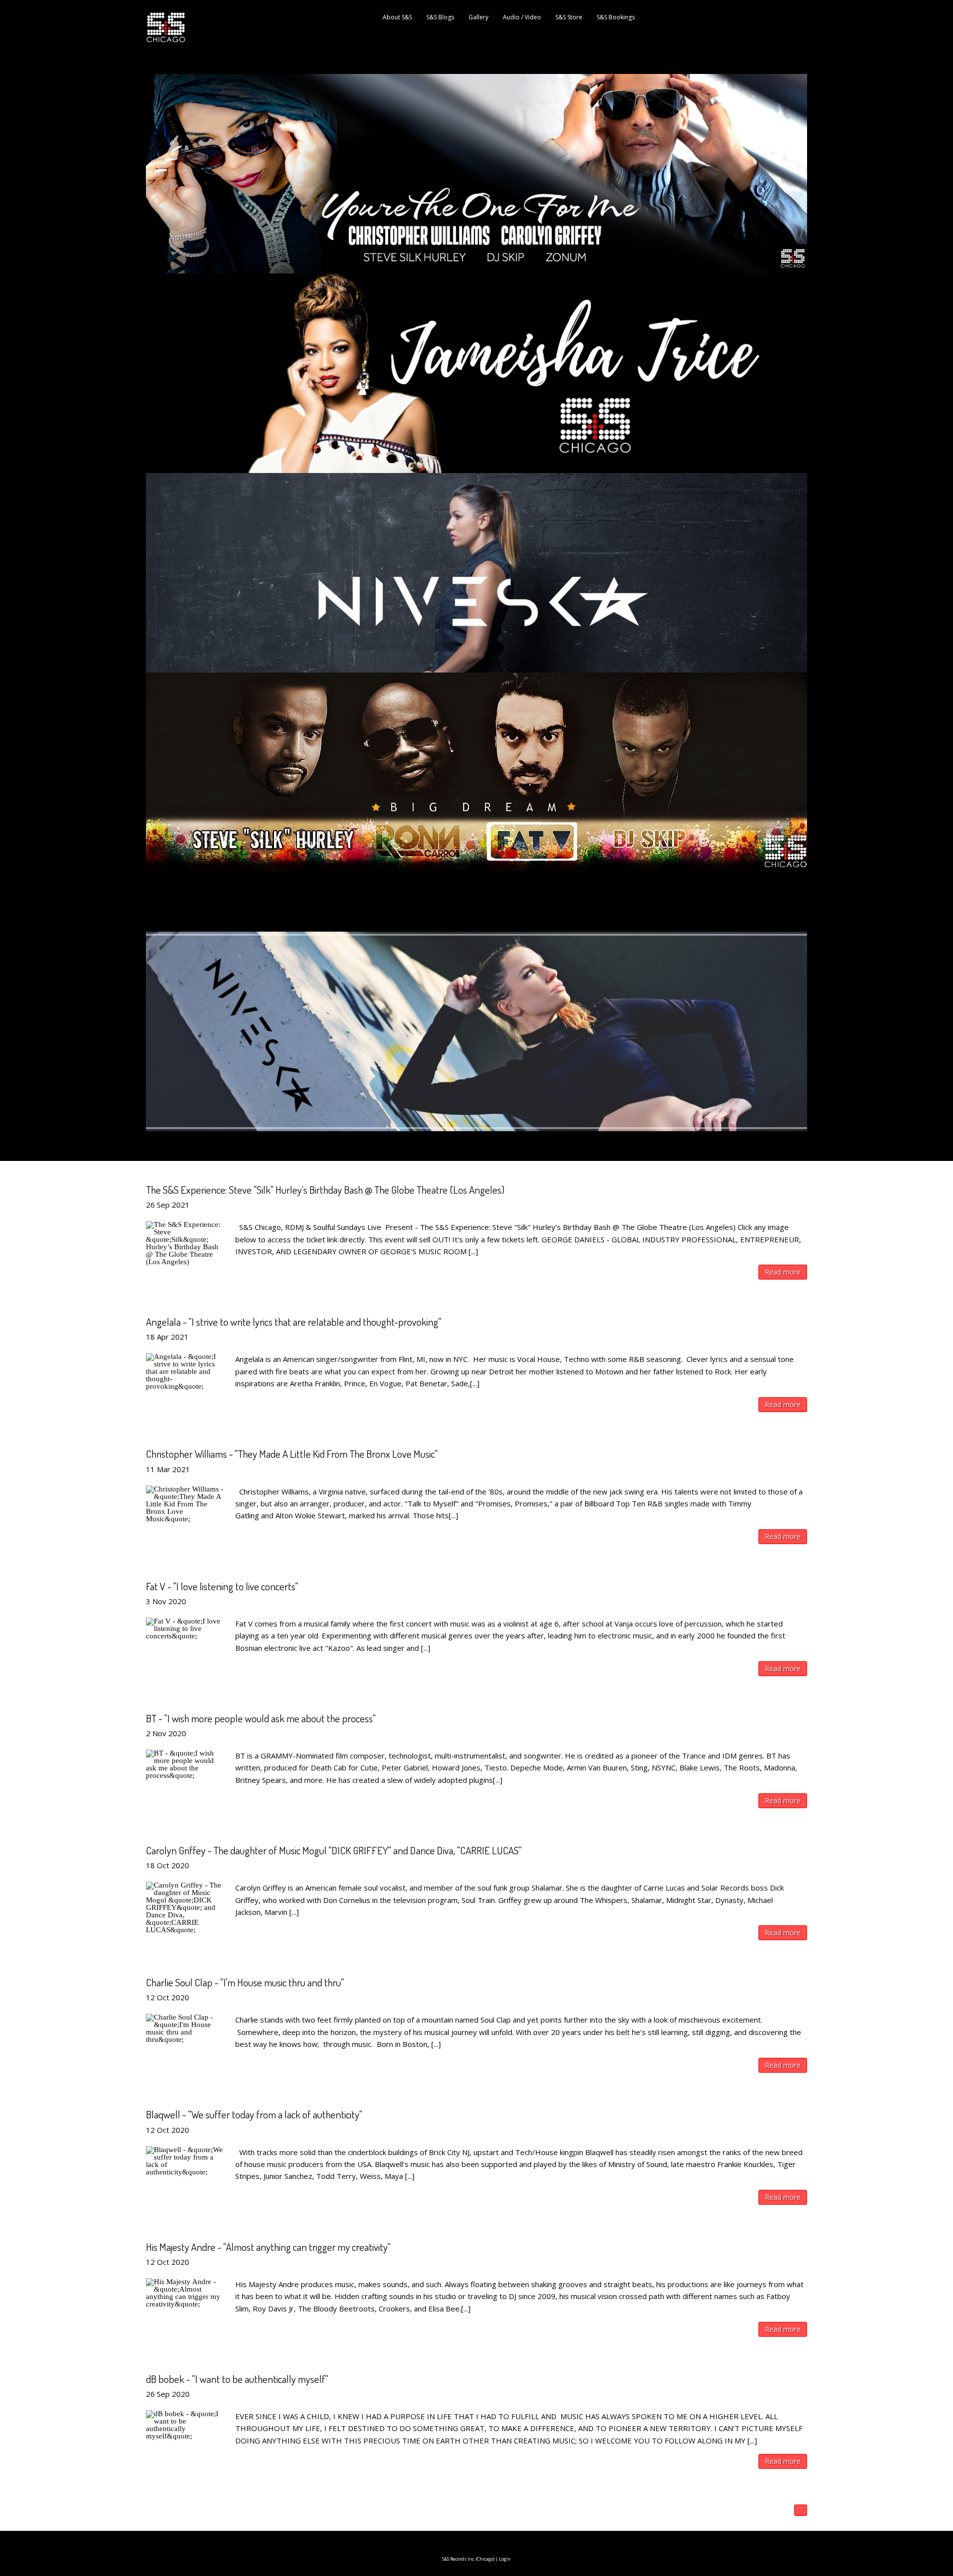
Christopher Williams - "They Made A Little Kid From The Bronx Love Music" (292, 1454)
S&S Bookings (616, 17)
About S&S (397, 17)
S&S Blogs (440, 17)
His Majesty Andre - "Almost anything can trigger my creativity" (268, 2247)
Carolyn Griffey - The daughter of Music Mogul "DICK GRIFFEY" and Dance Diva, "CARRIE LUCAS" (334, 1850)
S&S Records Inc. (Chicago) (468, 2559)
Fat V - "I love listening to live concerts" (222, 1586)
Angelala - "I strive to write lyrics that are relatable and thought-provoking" (294, 1322)
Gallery (478, 17)
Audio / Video (522, 17)
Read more (783, 1272)
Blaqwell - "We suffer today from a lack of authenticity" (254, 2114)
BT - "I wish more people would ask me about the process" (261, 1718)
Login (505, 2559)
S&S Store (569, 17)
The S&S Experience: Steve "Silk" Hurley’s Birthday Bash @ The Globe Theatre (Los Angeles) (325, 1189)
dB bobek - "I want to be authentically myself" (237, 2379)
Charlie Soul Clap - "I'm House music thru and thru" (245, 1982)
